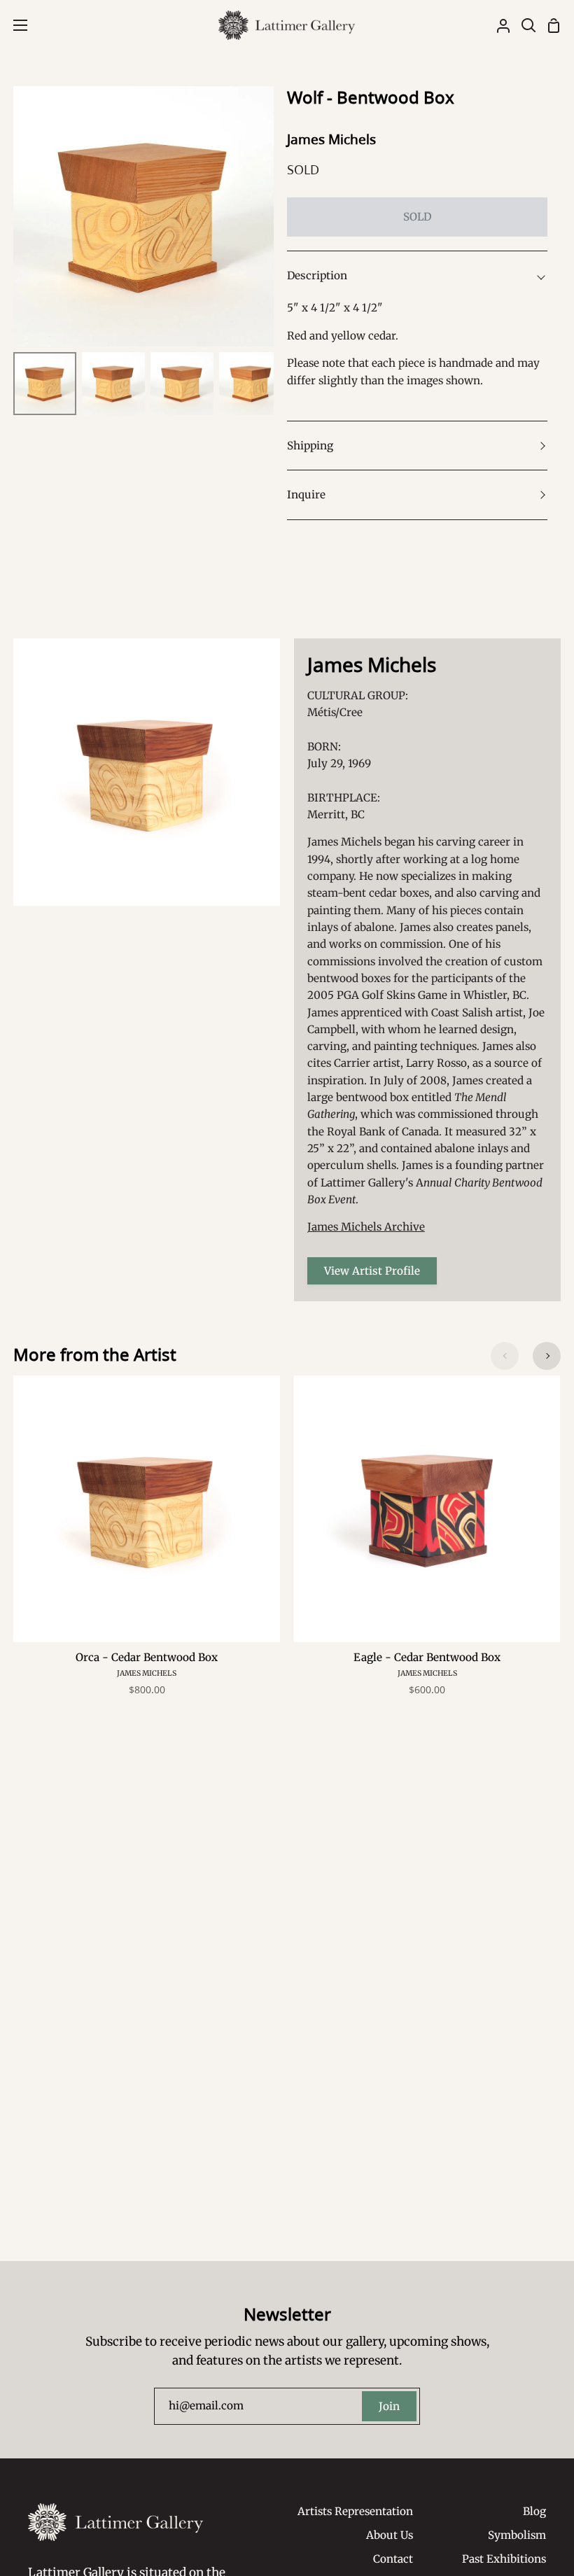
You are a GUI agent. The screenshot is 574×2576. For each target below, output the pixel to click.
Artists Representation (355, 2511)
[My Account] (498, 25)
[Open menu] (14, 25)
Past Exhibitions (504, 2559)
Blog (534, 2511)
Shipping (310, 446)
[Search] (523, 25)
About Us (390, 2535)
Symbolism (517, 2535)
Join (389, 2406)
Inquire (306, 495)
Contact (393, 2559)
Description (317, 275)
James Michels (331, 139)
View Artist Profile (372, 1271)
